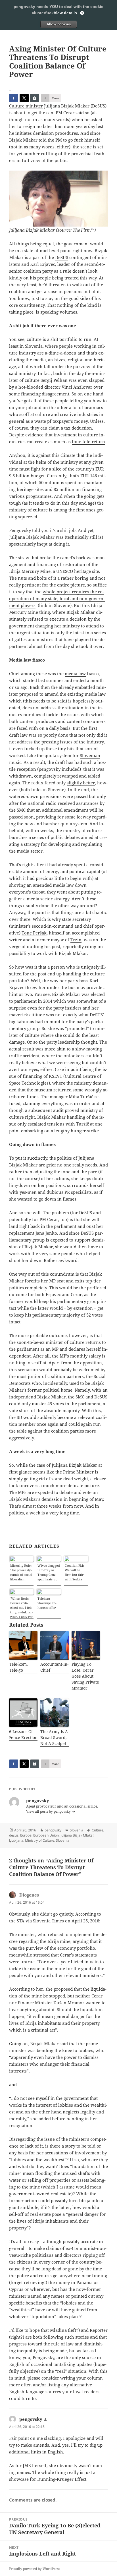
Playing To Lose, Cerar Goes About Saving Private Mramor (85, 1676)
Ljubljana (16, 1840)
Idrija (15, 571)
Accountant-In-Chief (54, 1667)
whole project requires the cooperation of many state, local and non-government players (57, 598)
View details (65, 13)
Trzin (76, 940)
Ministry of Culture (40, 1840)
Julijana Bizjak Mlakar (77, 1835)
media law (75, 673)
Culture (98, 1830)
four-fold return (88, 442)
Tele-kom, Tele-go (18, 1667)
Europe (26, 1835)
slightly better (81, 783)
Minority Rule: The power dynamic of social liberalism (21, 1572)
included (71, 769)
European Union (46, 1835)
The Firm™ (83, 230)
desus (14, 1835)
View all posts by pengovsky (49, 1811)
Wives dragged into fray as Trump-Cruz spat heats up (49, 1572)
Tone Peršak (34, 933)
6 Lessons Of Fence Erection (23, 1734)
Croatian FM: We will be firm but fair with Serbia (74, 1572)
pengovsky (53, 1830)
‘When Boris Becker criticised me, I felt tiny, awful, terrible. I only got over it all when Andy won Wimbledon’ (21, 1607)
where (51, 346)
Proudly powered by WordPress (35, 2569)
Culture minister (26, 106)
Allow (58, 24)
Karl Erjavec (43, 264)
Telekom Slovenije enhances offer (47, 1603)
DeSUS (62, 257)
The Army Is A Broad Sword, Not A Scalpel (54, 1737)
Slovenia (77, 1830)
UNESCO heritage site (78, 571)
